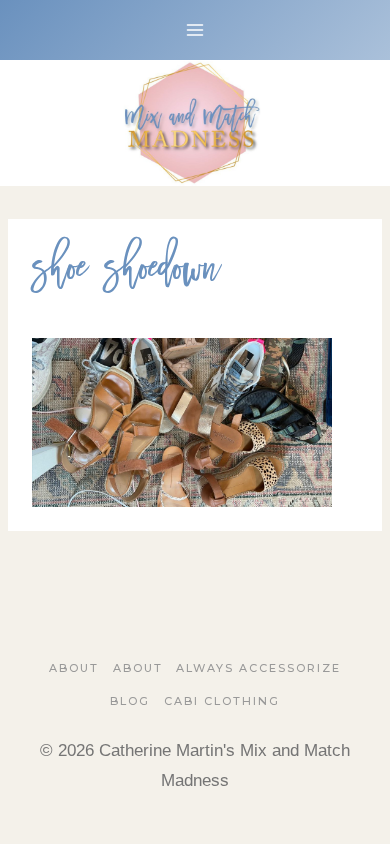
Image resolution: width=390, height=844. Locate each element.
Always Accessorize (258, 668)
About (74, 668)
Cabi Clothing (222, 701)
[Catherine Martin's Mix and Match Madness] (195, 123)
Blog (130, 701)
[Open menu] (195, 29)
